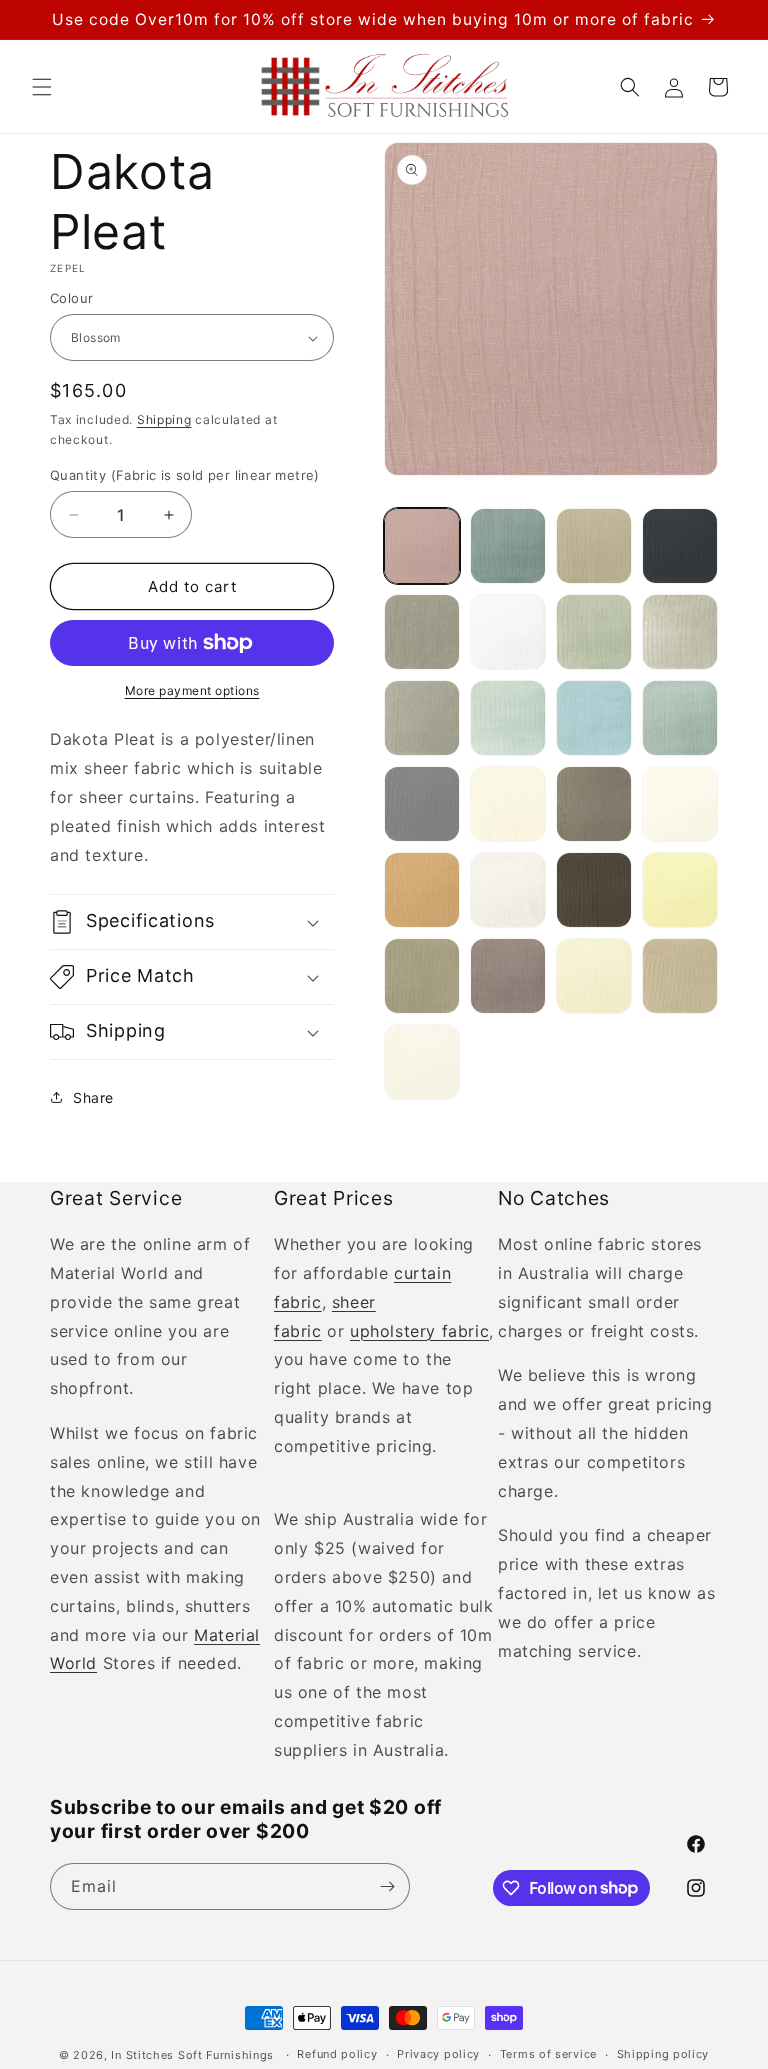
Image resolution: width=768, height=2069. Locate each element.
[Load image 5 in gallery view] (422, 632)
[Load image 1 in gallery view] (422, 546)
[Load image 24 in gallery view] (680, 976)
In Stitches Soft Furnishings (192, 2055)
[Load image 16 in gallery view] (680, 804)
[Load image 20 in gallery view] (680, 890)
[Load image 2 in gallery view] (508, 546)
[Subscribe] (387, 1886)
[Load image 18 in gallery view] (508, 890)
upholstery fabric (419, 1331)
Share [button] (93, 1097)
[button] (42, 87)
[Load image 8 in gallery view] (680, 632)
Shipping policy (663, 2054)
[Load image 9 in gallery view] (422, 718)
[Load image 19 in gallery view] (594, 890)
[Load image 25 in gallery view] (422, 1062)
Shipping (164, 419)
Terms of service (548, 2054)
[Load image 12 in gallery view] (680, 718)
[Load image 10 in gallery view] (508, 718)
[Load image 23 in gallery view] (594, 976)
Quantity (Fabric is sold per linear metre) (185, 475)
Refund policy (337, 2054)
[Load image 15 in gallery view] (594, 804)
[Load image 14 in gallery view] (508, 804)
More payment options (192, 690)
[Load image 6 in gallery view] (508, 632)
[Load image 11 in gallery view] (594, 718)
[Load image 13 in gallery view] (422, 804)
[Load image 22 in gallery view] (508, 976)
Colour (71, 298)
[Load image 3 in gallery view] (594, 546)
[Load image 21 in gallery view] (422, 976)
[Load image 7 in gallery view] (594, 632)
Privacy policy (438, 2054)
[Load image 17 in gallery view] (422, 890)
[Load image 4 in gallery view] (680, 546)
